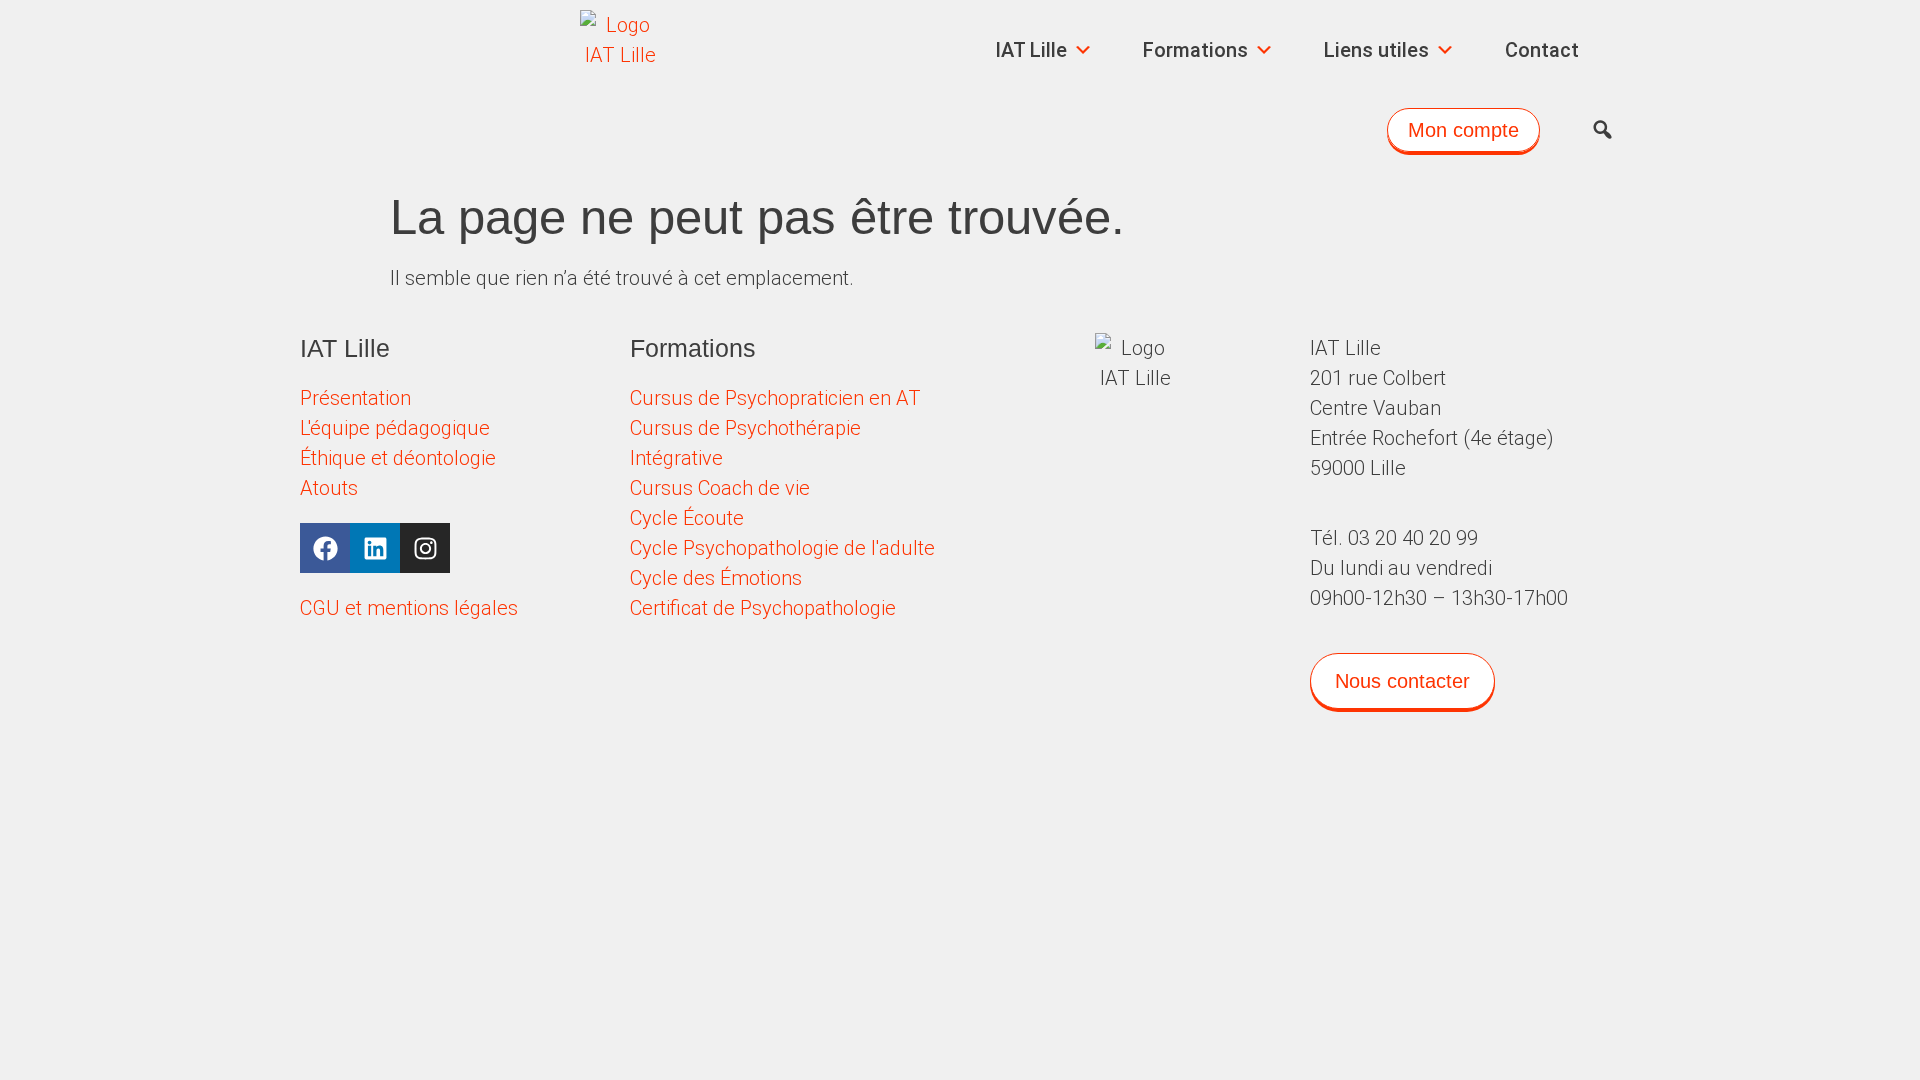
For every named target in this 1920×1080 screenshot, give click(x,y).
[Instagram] (425, 548)
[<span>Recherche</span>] (1602, 130)
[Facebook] (325, 548)
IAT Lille (1031, 50)
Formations (1195, 50)
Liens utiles (1376, 50)
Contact (1542, 50)
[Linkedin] (375, 548)
